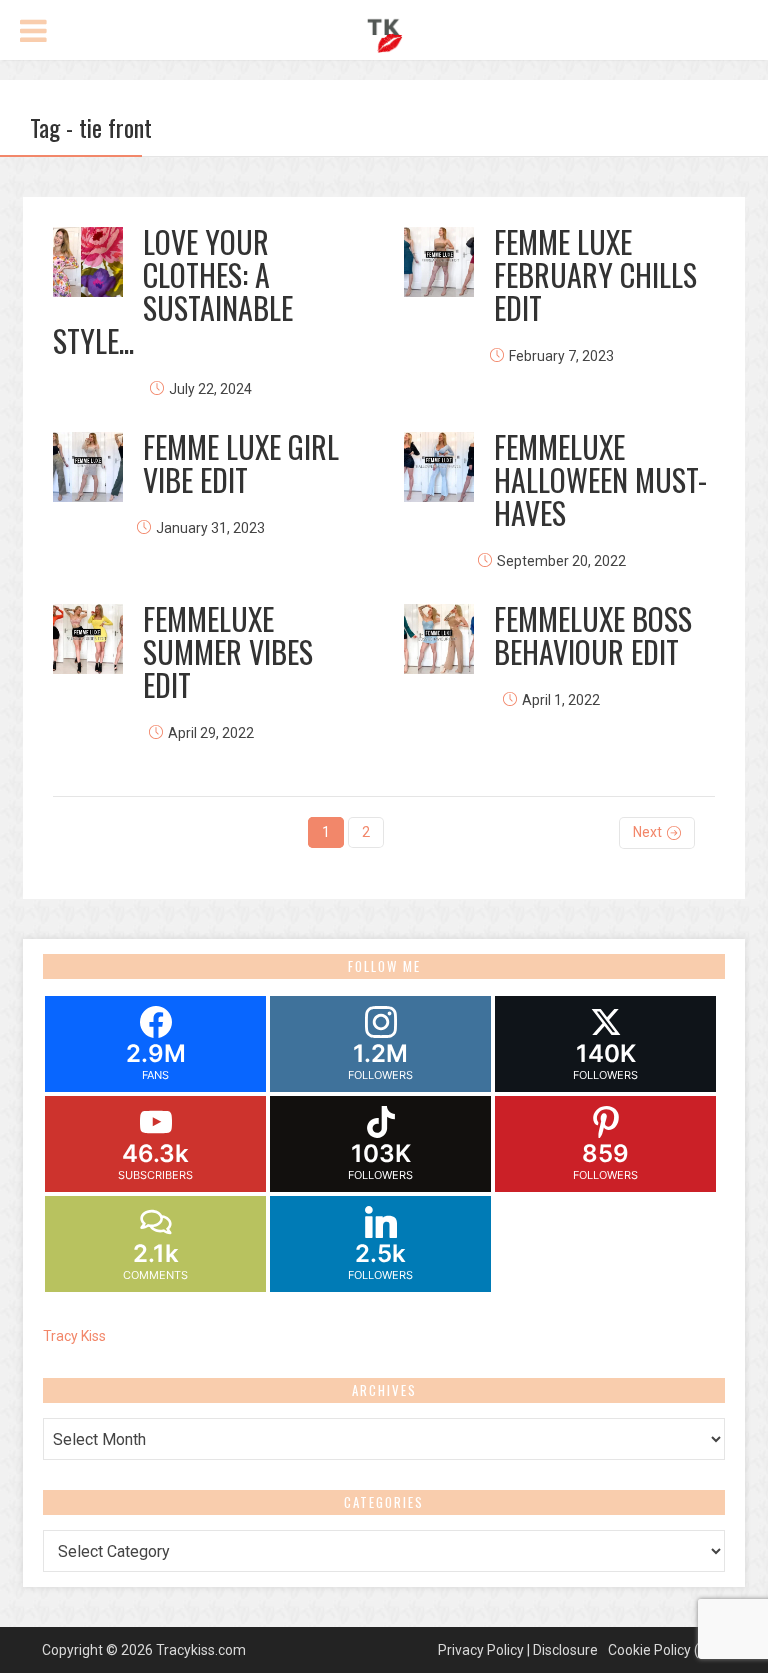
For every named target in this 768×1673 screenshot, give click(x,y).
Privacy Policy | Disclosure (518, 1650)
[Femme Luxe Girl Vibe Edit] (88, 467)
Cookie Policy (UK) (664, 1650)
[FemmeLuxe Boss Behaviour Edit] (439, 639)
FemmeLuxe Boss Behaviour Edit (593, 635)
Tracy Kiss (74, 1336)
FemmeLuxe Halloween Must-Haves (600, 479)
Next (647, 832)
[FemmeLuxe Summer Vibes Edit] (88, 639)
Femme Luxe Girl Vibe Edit (241, 463)
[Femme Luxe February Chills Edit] (439, 262)
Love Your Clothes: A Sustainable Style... (173, 291)
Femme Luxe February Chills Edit (595, 274)
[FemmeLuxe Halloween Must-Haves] (439, 467)
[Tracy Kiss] (384, 33)
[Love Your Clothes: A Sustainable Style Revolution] (88, 262)
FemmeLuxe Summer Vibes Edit (228, 651)
